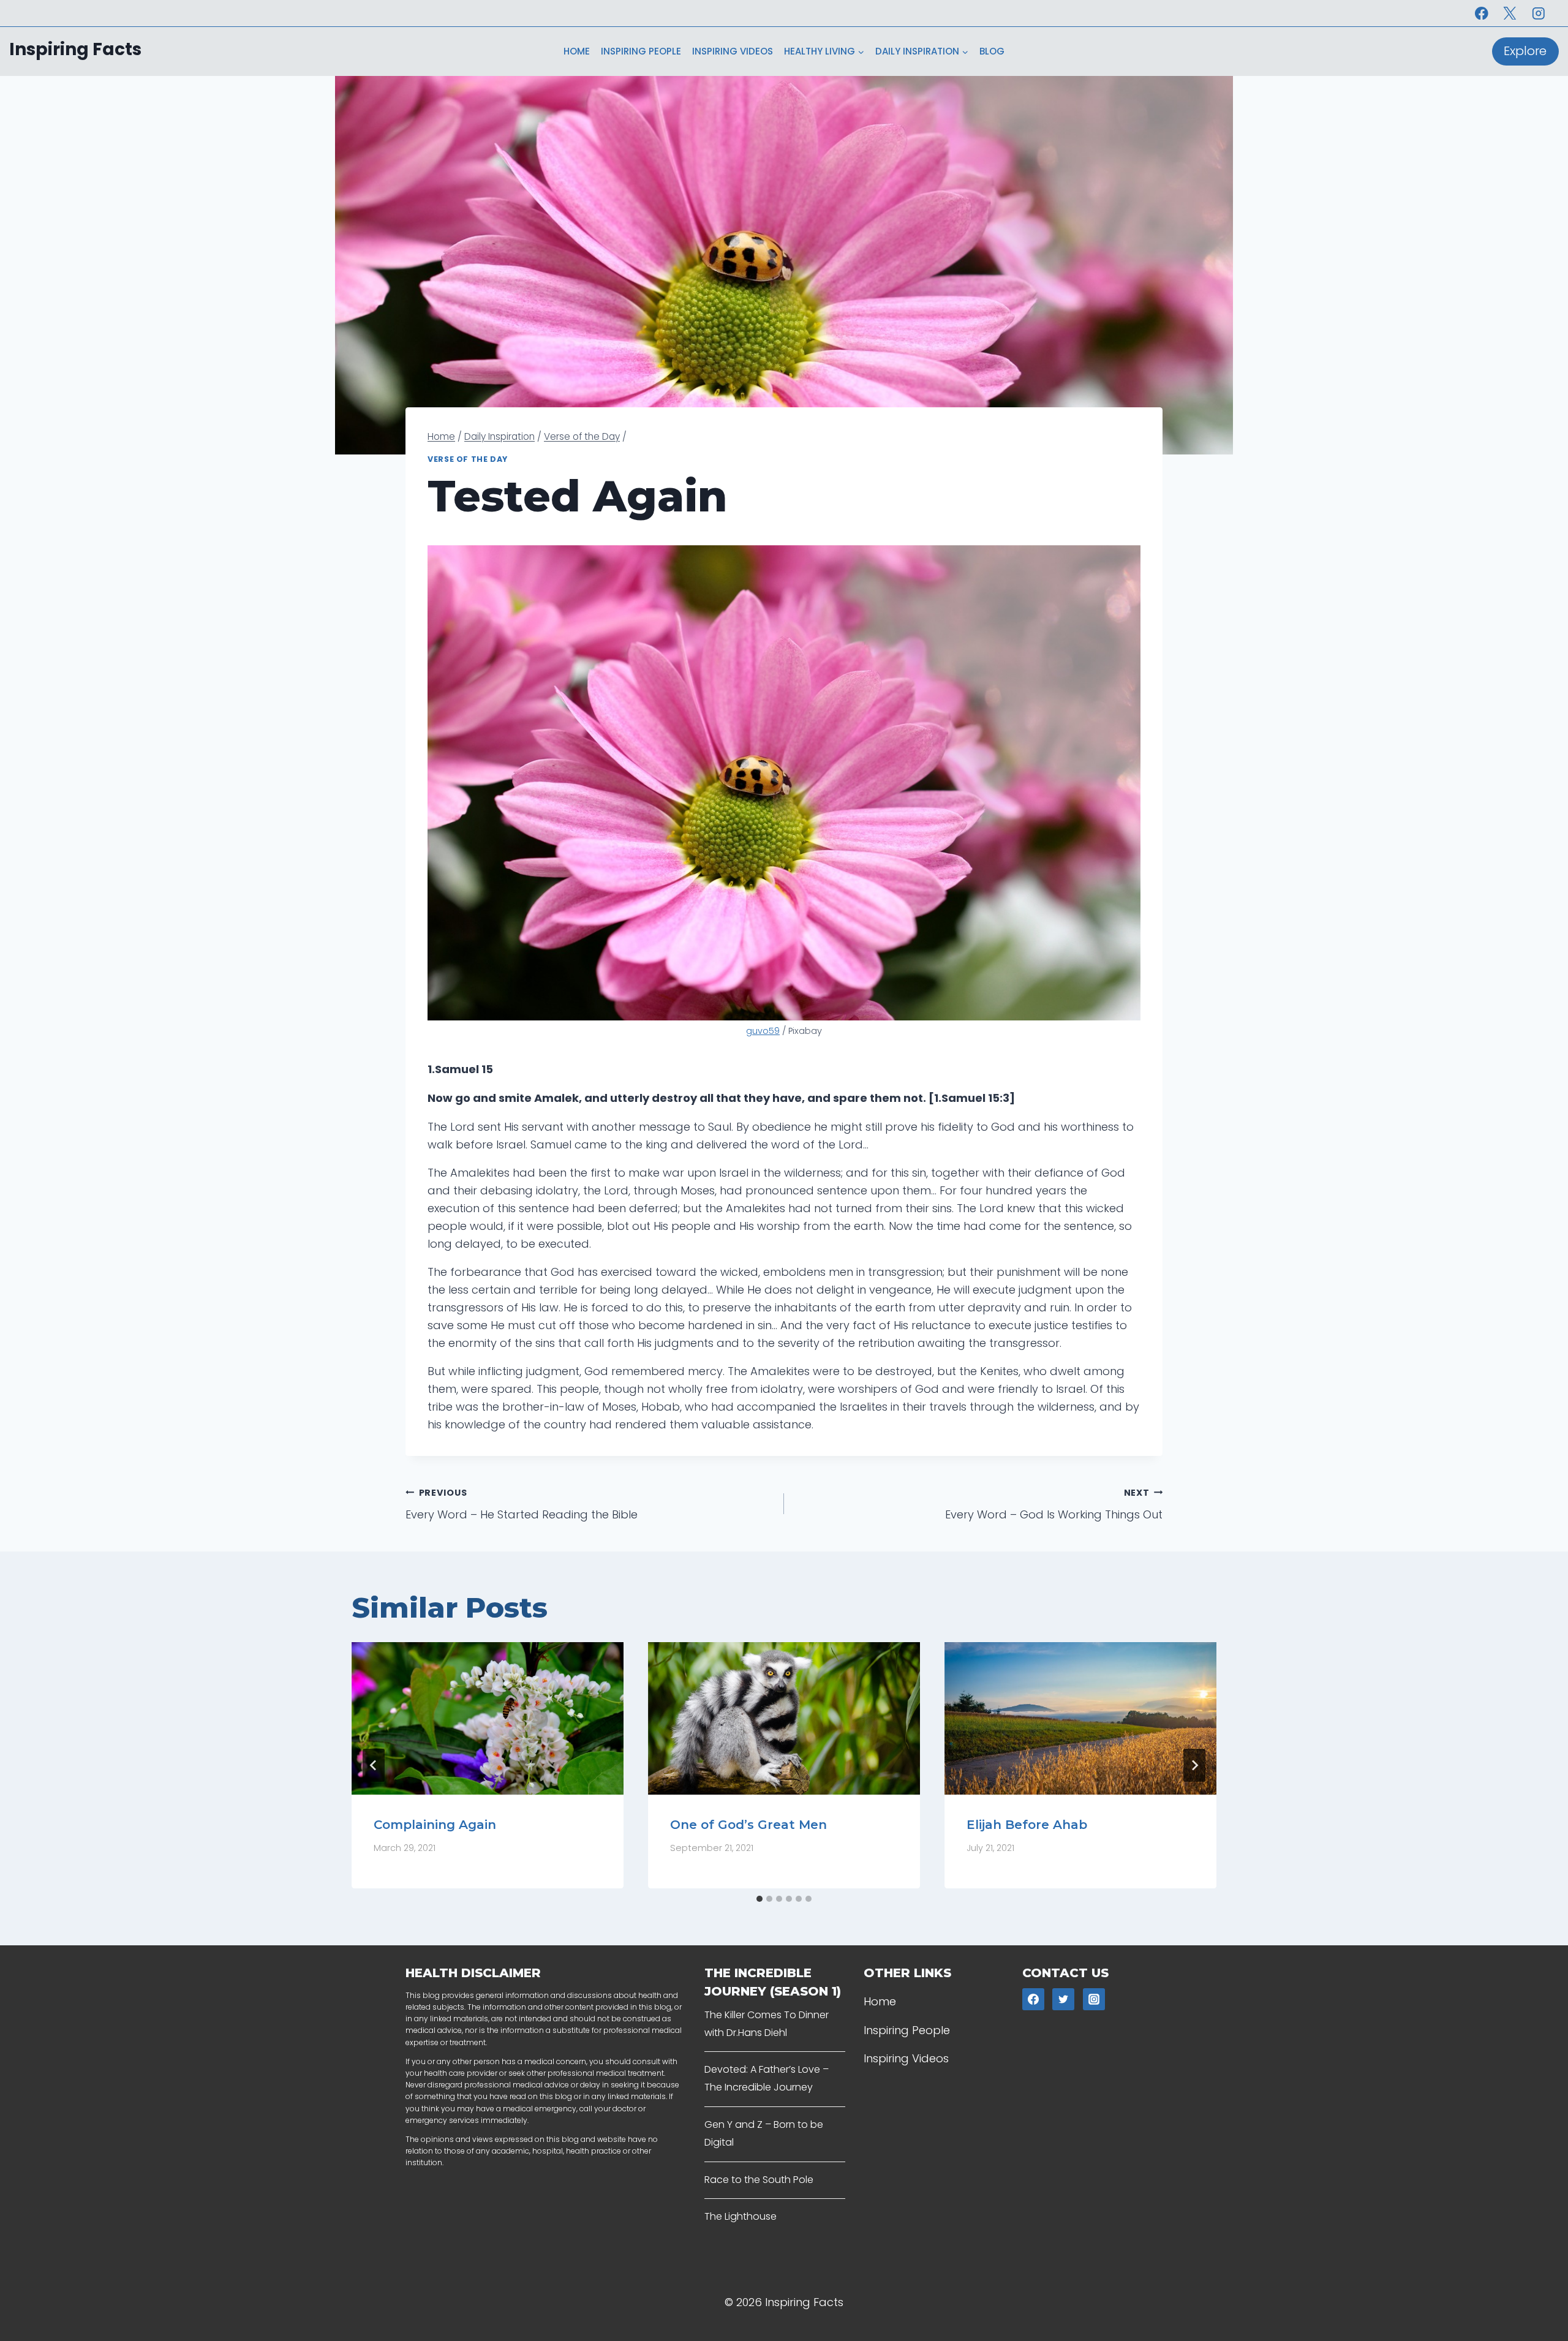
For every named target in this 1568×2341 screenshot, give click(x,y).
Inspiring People (641, 51)
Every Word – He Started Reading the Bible (522, 1505)
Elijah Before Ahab (1027, 1824)
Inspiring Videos (733, 51)
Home (577, 51)
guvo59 (763, 1031)
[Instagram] (1538, 13)
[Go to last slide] (374, 1765)
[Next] (1194, 1765)
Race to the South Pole (759, 2180)
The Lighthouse (741, 2216)
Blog (992, 51)
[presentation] (488, 1719)
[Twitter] (1063, 1999)
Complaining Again (435, 1824)
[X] (1510, 13)
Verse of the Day (468, 459)
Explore (1525, 51)
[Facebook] (1481, 13)
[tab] (759, 1899)
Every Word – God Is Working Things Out (1054, 1505)
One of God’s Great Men (748, 1824)
